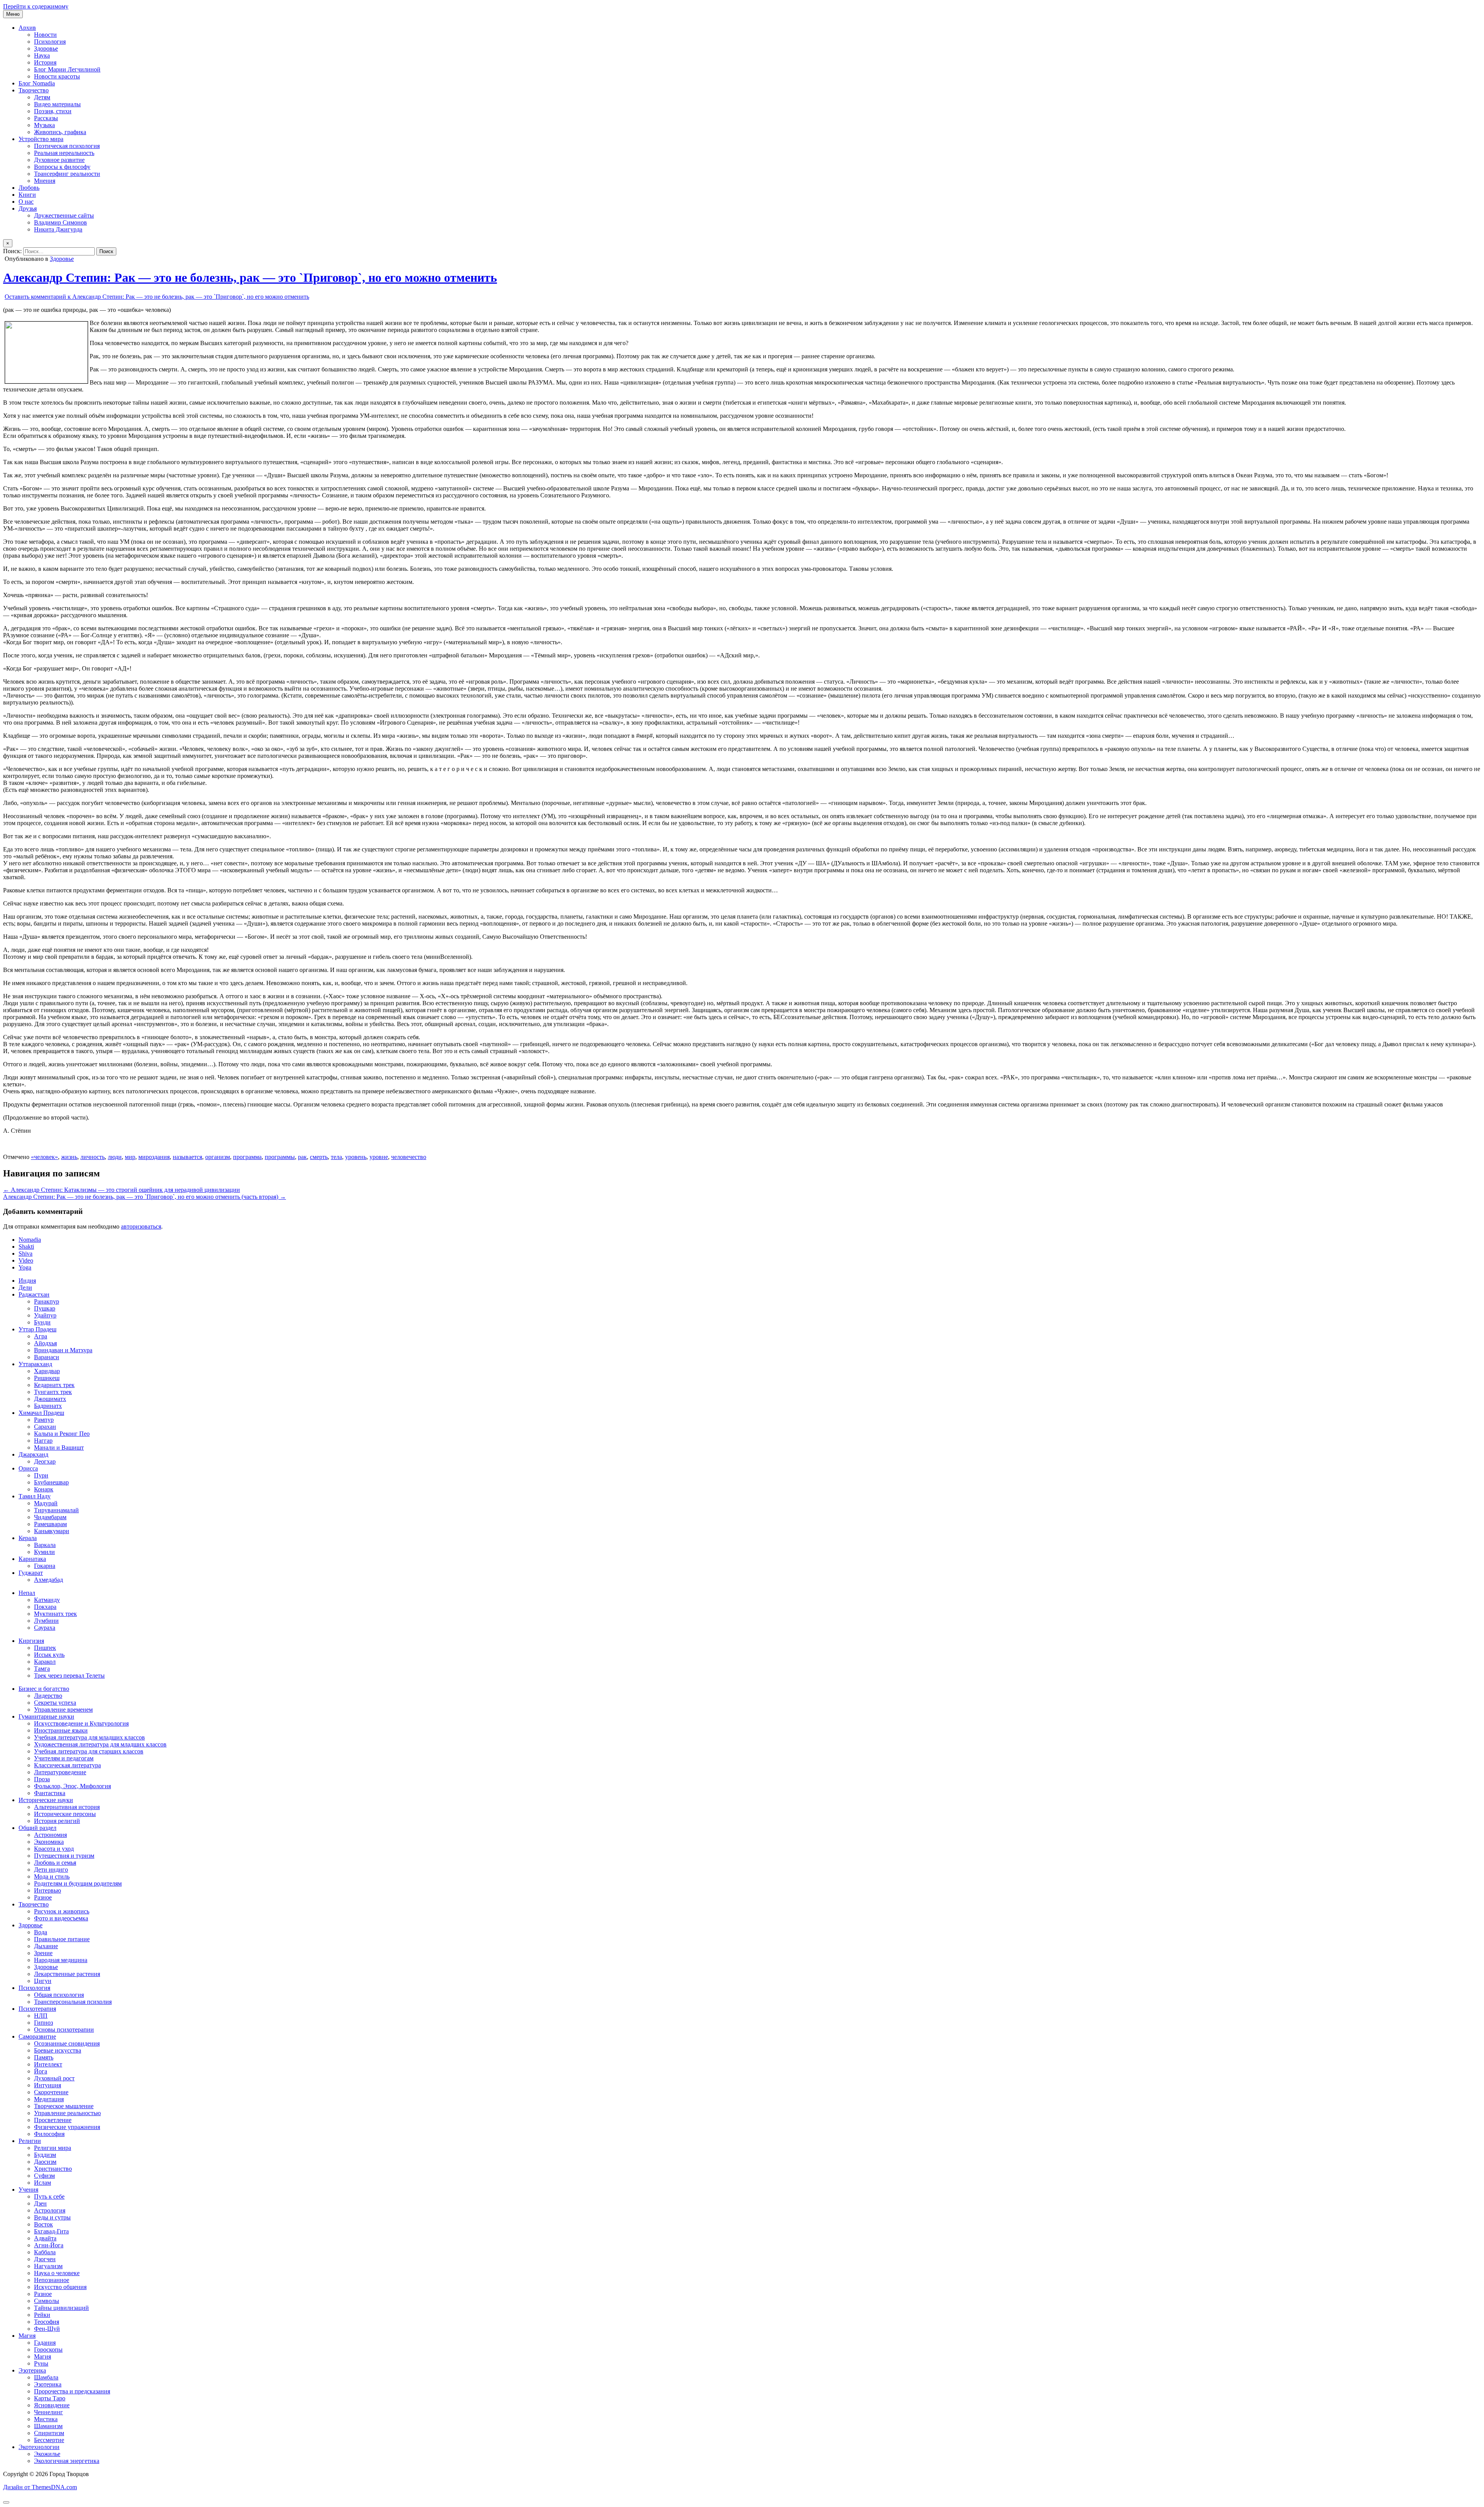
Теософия (47, 2322)
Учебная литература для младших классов (89, 1737)
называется (187, 1157)
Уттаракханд (35, 1364)
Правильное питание (62, 1939)
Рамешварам (50, 1524)
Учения (28, 2190)
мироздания (154, 1157)
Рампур (44, 1420)
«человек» (44, 1157)
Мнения (45, 181)
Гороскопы (48, 2350)
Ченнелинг (49, 2412)
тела (336, 1157)
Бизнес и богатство (44, 1689)
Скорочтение (51, 2092)
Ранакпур (47, 1301)
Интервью (48, 1890)
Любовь (29, 188)
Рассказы (46, 118)
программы (280, 1157)
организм (218, 1157)
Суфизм (44, 2176)
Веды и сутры (52, 2217)
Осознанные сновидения (67, 2043)
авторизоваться (141, 1226)
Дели (25, 1288)
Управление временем (63, 1710)
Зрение (43, 1953)
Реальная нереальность (64, 153)
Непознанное (52, 2280)
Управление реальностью (67, 2113)
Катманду (47, 1600)
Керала (28, 1538)
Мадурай (46, 1503)
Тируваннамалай (56, 1510)
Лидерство (48, 1696)
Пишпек (45, 1648)
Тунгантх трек (53, 1392)
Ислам (43, 2183)
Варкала (45, 1545)
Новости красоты (57, 76)
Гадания (45, 2343)
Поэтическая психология (67, 146)
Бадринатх (48, 1406)
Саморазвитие (37, 2036)
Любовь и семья (55, 1863)
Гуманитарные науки (46, 1716)
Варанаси (47, 1357)
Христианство (53, 2169)
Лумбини (46, 1621)
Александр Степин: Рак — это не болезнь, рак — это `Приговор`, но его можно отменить (250, 277)
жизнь (69, 1157)
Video (26, 1260)
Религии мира (53, 2148)
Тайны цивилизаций (61, 2308)
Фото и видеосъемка (61, 1918)
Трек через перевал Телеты (69, 1676)
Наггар (43, 1441)
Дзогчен (45, 2259)
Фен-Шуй (47, 2329)
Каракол (45, 1662)
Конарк (44, 1489)
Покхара (45, 1607)
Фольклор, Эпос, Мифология (72, 1786)
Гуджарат (31, 1573)
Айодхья (45, 1343)
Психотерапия (37, 2009)
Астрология (50, 2210)
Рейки (42, 2315)
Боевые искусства (58, 2050)
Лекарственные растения (67, 1974)
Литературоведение (60, 1772)
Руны (41, 2363)
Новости (45, 35)
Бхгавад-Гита (51, 2231)
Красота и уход (54, 1849)
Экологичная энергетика (67, 2461)
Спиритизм (49, 2433)
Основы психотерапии (64, 2030)
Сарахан (45, 1427)
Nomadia (30, 1240)
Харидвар (47, 1371)
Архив (27, 28)
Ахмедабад (49, 1580)
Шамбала (46, 2377)
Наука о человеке (57, 2273)
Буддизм (45, 2155)
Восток (43, 2224)
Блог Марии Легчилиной (67, 69)
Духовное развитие (59, 160)
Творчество (34, 90)
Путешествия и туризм (64, 1856)
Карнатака (32, 1559)
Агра (41, 1336)
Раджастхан (34, 1294)
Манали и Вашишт (59, 1448)
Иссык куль (49, 1655)
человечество (409, 1157)
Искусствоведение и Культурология (81, 1723)
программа (247, 1157)
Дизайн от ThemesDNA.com (40, 2487)
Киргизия (31, 1641)
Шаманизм (48, 2426)
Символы (47, 2301)
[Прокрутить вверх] (6, 2502)
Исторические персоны (65, 1814)
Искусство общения (60, 2287)
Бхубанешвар (51, 1482)
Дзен (40, 2203)
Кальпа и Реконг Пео (62, 1434)
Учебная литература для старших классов (89, 1751)
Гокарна (45, 1566)
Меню (13, 14)
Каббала (45, 2252)
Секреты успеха (55, 1703)
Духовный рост (54, 2078)
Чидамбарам (50, 1517)
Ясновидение (52, 2405)
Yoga (25, 1267)
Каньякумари (52, 1531)
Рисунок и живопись (62, 1911)
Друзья (28, 208)
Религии (30, 2141)
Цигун (43, 1981)
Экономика (49, 1842)
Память (44, 2057)
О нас (26, 202)
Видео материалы (57, 104)
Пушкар (45, 1308)
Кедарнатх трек (54, 1385)
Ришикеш (47, 1378)
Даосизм (45, 2162)
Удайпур (45, 1315)
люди (115, 1157)
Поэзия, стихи (53, 111)
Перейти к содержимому (36, 6)
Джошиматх (50, 1399)
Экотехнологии (39, 2447)
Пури (41, 1475)
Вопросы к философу (62, 167)
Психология (50, 42)
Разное (43, 1897)
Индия (27, 1281)
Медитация (49, 2099)
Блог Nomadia (37, 83)
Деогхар (45, 1461)
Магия (27, 2336)
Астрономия (50, 1835)
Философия (49, 2134)
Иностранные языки (61, 1730)
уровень (356, 1157)
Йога (41, 2071)
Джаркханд (33, 1454)
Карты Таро (50, 2398)
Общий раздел (37, 1828)
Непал (27, 1593)
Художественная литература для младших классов (100, 1744)
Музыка (44, 125)
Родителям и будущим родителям (78, 1883)
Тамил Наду (35, 1496)
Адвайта (45, 2238)
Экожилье (47, 2454)
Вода (41, 1932)
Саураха (45, 1628)
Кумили (44, 1552)
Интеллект (48, 2064)
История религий (57, 1821)
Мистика (46, 2419)
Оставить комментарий (157, 297)
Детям (42, 97)
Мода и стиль (52, 1876)
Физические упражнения (67, 2127)
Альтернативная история (67, 1807)
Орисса (28, 1468)
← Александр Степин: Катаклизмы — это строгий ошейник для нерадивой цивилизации (122, 1190)
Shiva (26, 1253)
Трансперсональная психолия (73, 2002)
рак (302, 1157)
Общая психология (59, 1995)
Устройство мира (41, 139)
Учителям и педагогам (64, 1758)
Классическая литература (67, 1765)
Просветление (53, 2120)
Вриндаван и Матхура (63, 1350)
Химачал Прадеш (41, 1413)
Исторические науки (46, 1800)
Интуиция (48, 2085)
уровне (379, 1157)
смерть (319, 1157)
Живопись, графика (60, 132)
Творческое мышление (64, 2106)
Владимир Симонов (60, 222)
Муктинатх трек (55, 1614)
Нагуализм (48, 2266)
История (45, 62)
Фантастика (50, 1793)
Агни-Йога (49, 2245)
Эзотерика (32, 2370)
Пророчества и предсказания (72, 2391)
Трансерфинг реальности (67, 174)
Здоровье (46, 49)
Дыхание (46, 1946)
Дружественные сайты (64, 215)
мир (130, 1157)
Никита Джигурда (58, 229)
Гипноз (43, 2023)
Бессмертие (49, 2440)
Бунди (42, 1322)
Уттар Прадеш (37, 1329)
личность (93, 1157)
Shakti (26, 1247)
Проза (42, 1779)
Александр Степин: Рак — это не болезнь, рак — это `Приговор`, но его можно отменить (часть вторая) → (145, 1197)
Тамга (42, 1669)
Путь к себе (49, 2196)
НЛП (41, 2016)
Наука (42, 55)
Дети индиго (51, 1870)
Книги (27, 195)
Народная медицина (61, 1960)
